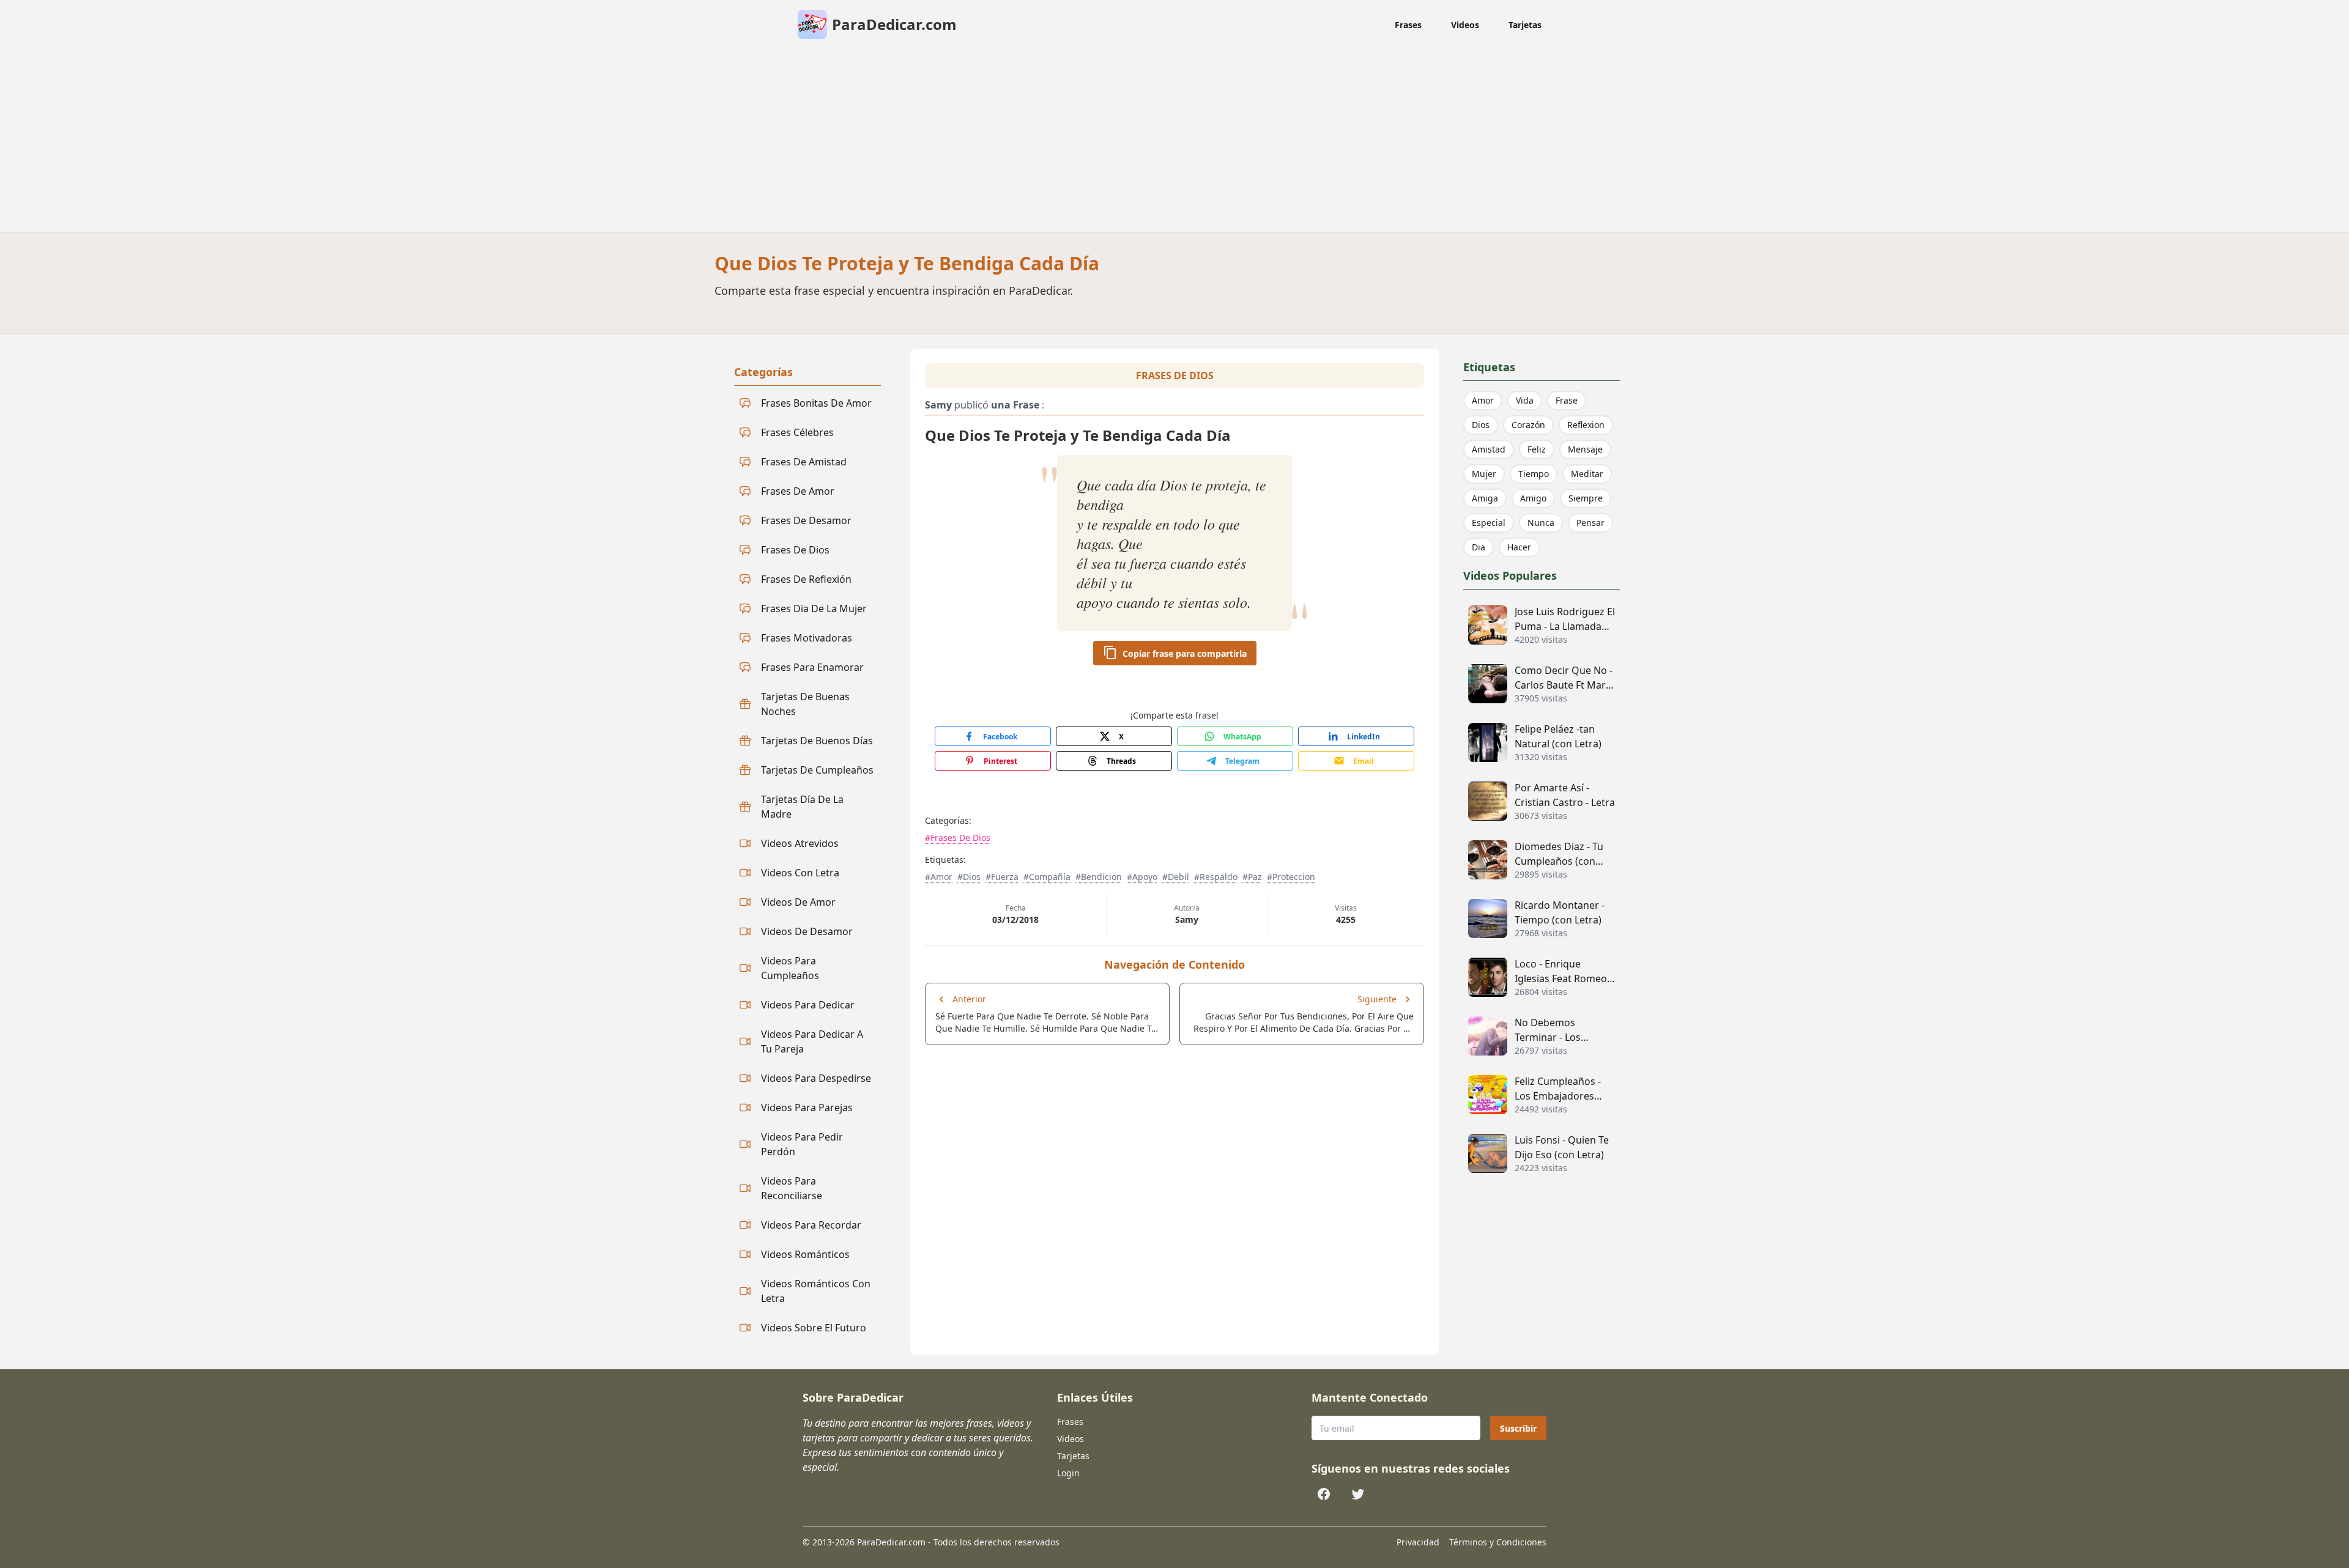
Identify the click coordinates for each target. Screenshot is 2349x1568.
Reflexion (1586, 425)
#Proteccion (1291, 877)
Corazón (1528, 425)
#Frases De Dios (958, 838)
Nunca (1541, 523)
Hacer (1519, 547)
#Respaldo (1216, 877)
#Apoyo (1142, 877)
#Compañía (1047, 877)
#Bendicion (1099, 877)
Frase (1567, 400)
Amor (1483, 400)
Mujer (1484, 474)
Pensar (1590, 523)
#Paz (1252, 877)
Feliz (1537, 449)
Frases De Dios (1175, 375)
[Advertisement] (1174, 141)
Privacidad (1418, 1542)
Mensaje (1585, 449)
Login (1068, 1473)
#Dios (969, 877)
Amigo (1533, 498)
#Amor (939, 877)
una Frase (1015, 405)
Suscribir (1518, 1428)
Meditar (1587, 474)
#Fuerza (1002, 877)
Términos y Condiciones (1498, 1542)
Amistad (1489, 449)
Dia (1479, 547)
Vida (1525, 400)
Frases (1408, 25)
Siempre (1586, 498)
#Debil (1176, 877)
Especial (1489, 523)
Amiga (1485, 498)
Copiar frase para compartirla (1185, 653)
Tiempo (1534, 474)
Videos (1465, 25)
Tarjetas (1525, 25)
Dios (1481, 425)
